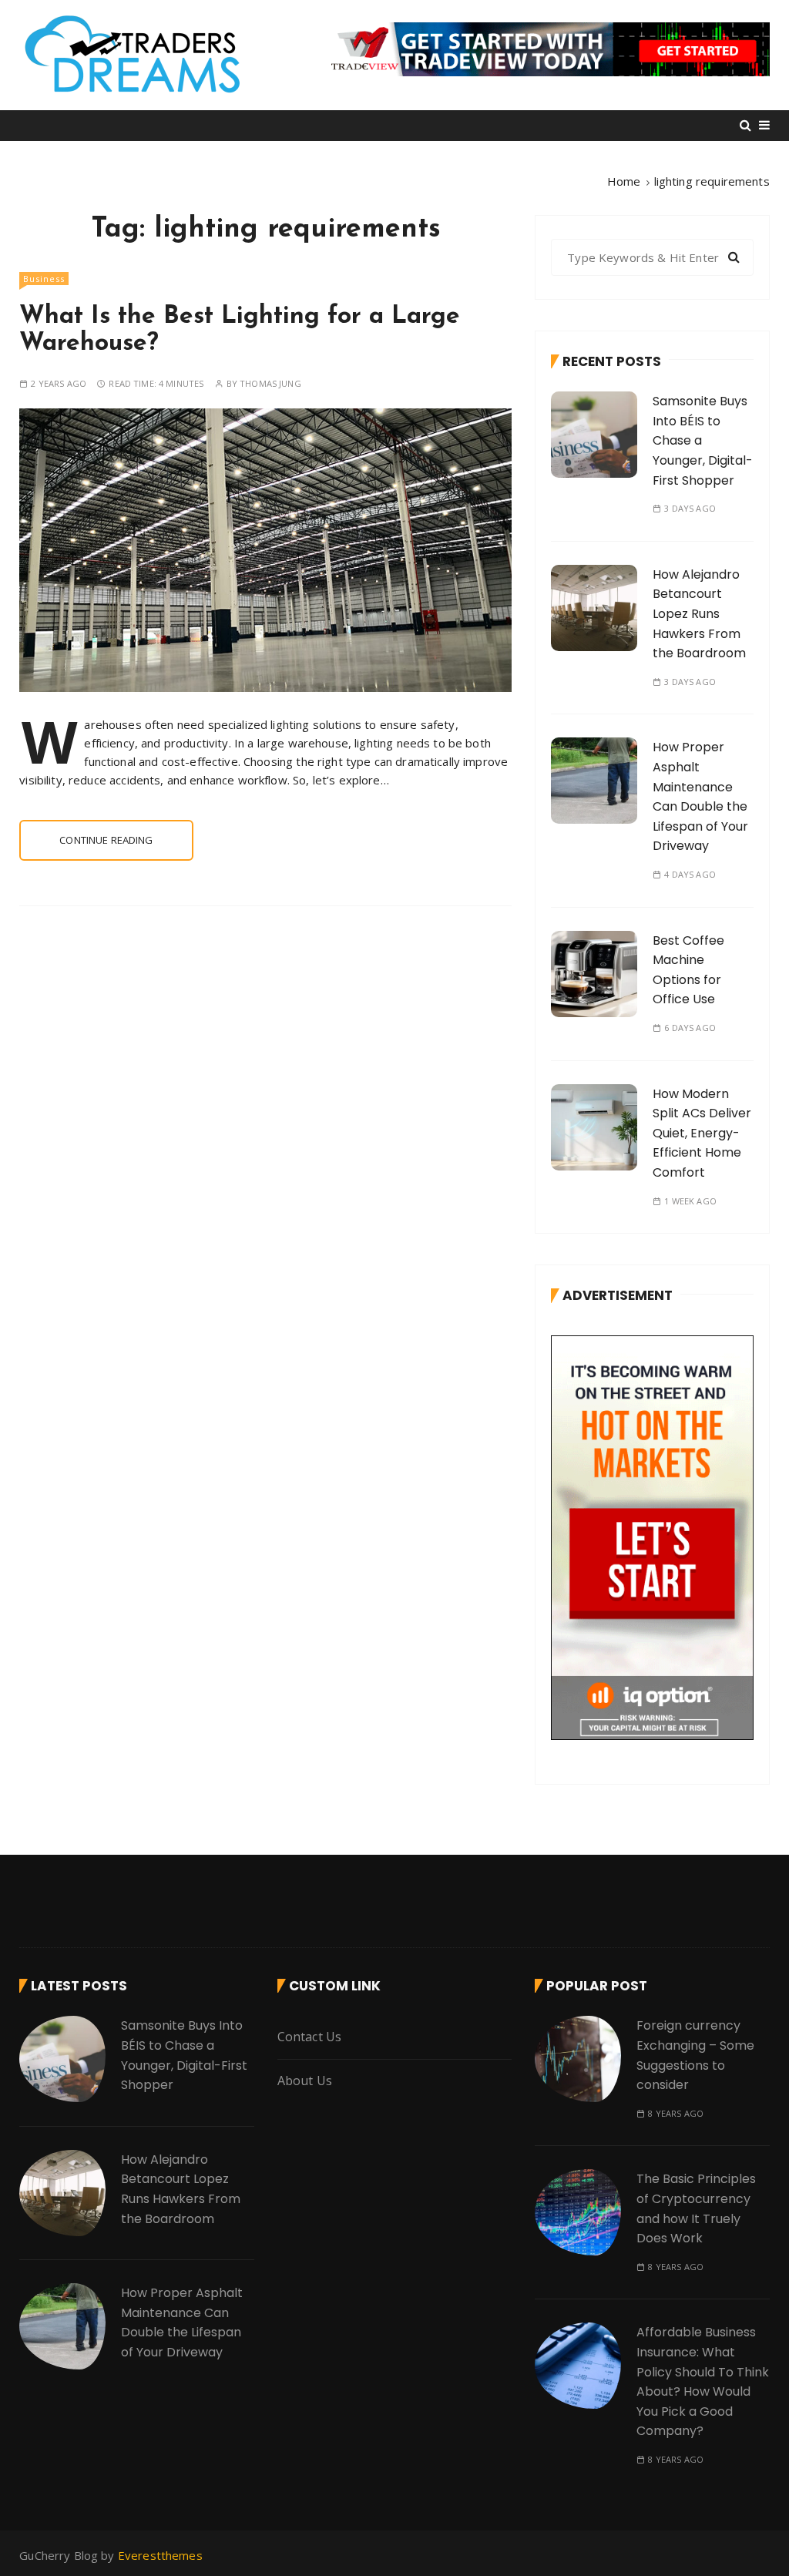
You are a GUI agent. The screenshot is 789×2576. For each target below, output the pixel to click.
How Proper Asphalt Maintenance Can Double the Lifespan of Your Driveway (182, 2322)
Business (44, 279)
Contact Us (310, 2037)
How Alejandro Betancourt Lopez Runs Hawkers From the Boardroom (699, 614)
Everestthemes (160, 2555)
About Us (305, 2081)
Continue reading (106, 840)
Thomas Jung (270, 383)
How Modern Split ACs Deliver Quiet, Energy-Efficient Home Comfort (702, 1133)
